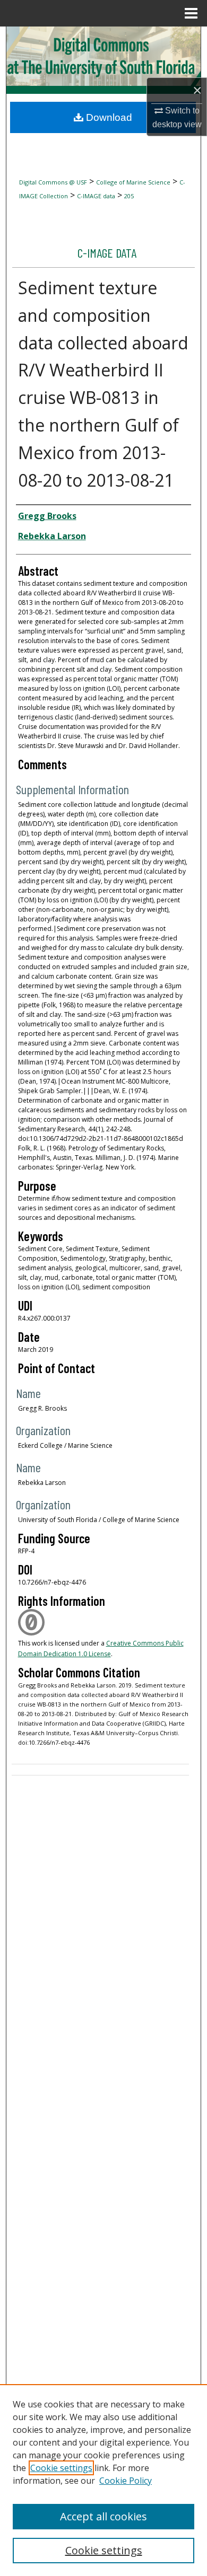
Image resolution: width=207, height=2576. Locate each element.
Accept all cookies (103, 2516)
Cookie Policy (126, 2481)
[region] (103, 2480)
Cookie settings (61, 2468)
